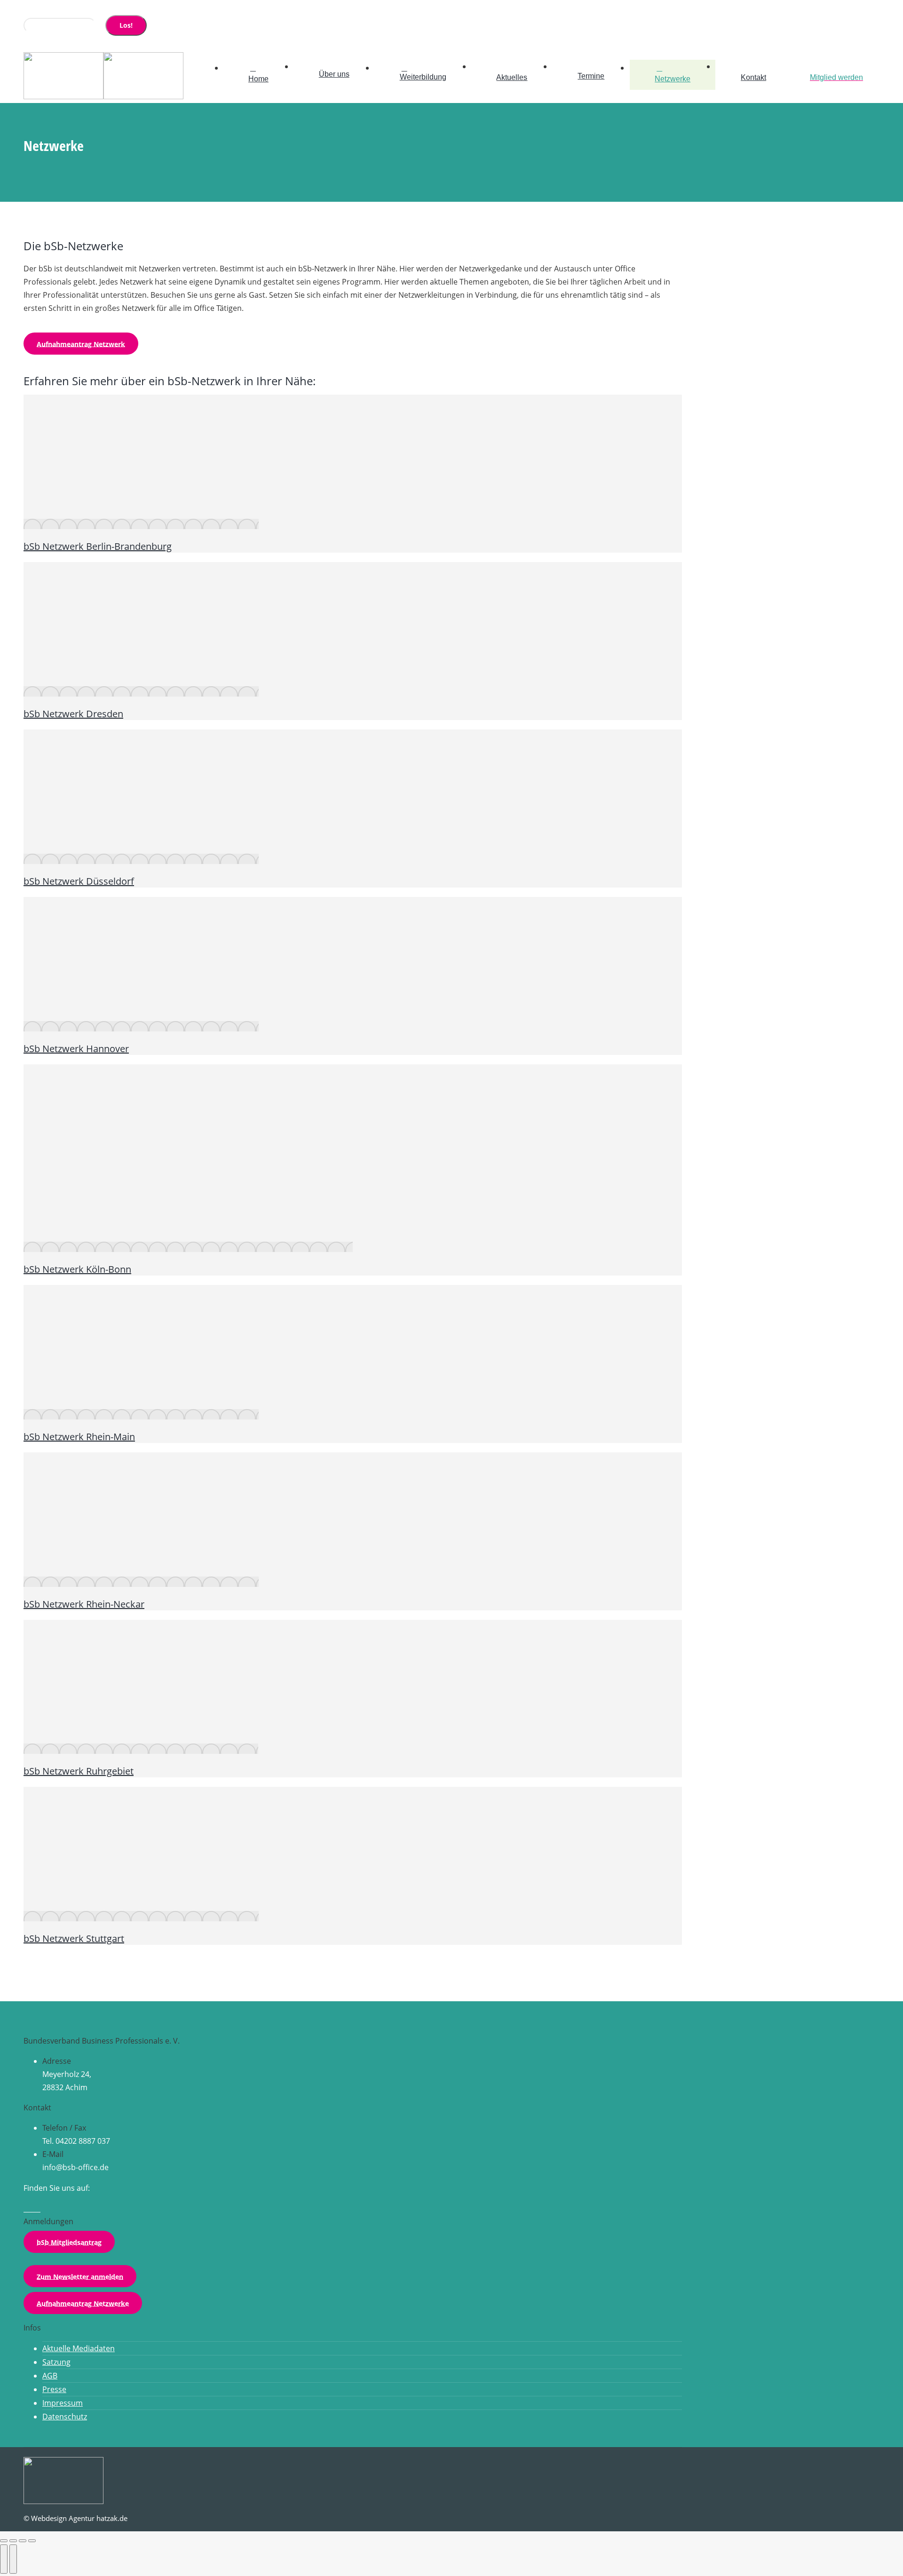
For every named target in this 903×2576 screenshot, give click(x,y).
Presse (54, 2389)
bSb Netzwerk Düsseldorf (79, 881)
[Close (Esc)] (4, 2541)
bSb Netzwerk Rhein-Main (79, 1437)
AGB (50, 2376)
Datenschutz (65, 2417)
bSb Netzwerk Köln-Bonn (77, 1269)
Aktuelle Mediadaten (79, 2348)
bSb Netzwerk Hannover (76, 1049)
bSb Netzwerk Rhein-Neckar (84, 1604)
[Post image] (141, 524)
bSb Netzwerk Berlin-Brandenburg (98, 546)
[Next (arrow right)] (13, 2559)
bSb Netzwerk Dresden (73, 714)
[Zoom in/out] (32, 2541)
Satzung (56, 2362)
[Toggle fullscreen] (23, 2541)
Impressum (63, 2403)
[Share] (13, 2541)
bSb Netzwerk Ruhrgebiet (79, 1771)
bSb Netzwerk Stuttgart (74, 1938)
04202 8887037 (58, 9)
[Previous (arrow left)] (4, 2559)
